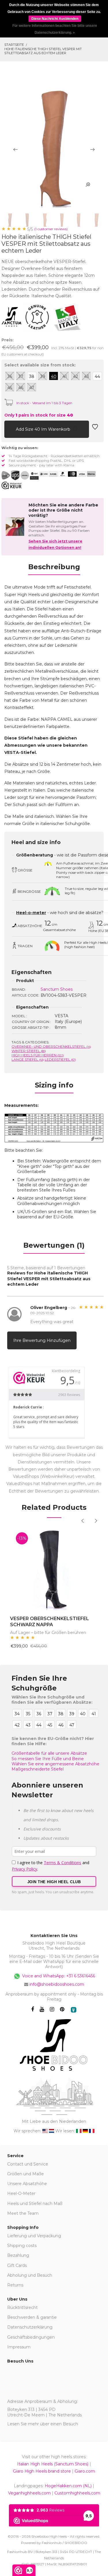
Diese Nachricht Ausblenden (55, 19)
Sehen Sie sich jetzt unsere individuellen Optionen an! (55, 544)
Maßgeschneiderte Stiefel (38, 1769)
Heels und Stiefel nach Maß (35, 2204)
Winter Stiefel (29, 1051)
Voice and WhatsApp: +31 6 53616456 (58, 1976)
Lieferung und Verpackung (34, 2236)
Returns (15, 2285)
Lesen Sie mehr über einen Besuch (43, 2424)
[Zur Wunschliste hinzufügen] (95, 429)
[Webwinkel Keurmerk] (12, 485)
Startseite (14, 45)
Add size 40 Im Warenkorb (44, 429)
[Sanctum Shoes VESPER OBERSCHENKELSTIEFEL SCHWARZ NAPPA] (54, 1568)
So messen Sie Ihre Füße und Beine (48, 1759)
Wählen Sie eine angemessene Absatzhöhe (55, 1764)
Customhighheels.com (77, 2493)
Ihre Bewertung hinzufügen (42, 1340)
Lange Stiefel (28, 1059)
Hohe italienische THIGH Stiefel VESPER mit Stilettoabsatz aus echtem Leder (43, 51)
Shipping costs (22, 2246)
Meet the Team (23, 2213)
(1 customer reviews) (51, 229)
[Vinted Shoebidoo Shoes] (74, 2010)
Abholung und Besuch (30, 2275)
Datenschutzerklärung (30, 2327)
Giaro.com (85, 2471)
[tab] (54, 569)
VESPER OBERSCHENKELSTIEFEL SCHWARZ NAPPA (50, 1622)
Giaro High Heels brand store (42, 2471)
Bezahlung (18, 2255)
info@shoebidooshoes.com (57, 1984)
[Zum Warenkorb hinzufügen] (9, 429)
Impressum (19, 2347)
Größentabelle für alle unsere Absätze (49, 1753)
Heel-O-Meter (21, 2193)
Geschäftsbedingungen (31, 2337)
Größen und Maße (25, 2174)
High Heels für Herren (38, 1055)
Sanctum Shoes (57, 989)
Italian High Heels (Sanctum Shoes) (53, 2464)
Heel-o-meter (31, 913)
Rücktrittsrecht (22, 2308)
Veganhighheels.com (29, 2493)
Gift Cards (17, 2265)
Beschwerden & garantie (32, 2317)
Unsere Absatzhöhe (27, 2184)
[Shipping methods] (20, 475)
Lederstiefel (60, 1059)
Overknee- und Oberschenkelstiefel (51, 1046)
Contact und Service (28, 2164)
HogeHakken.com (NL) (68, 2486)
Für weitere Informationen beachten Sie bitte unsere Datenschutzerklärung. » (55, 29)
